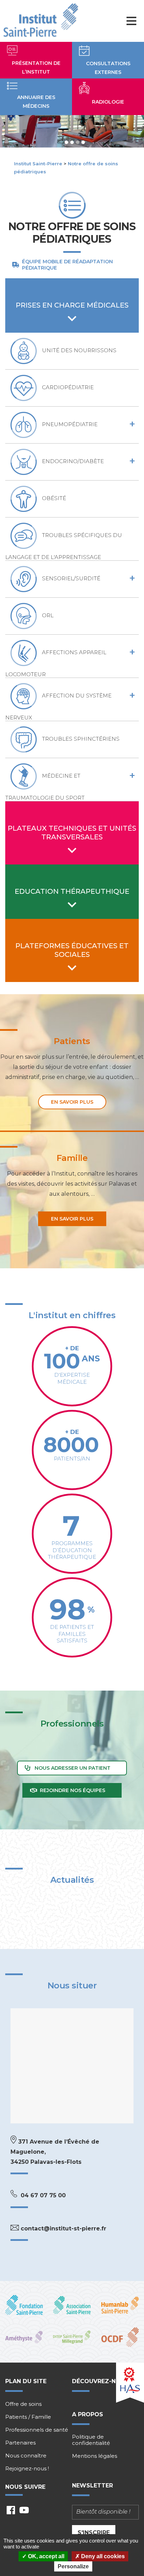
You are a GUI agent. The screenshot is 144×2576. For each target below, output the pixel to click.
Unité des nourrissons (79, 351)
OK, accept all (45, 2556)
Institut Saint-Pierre (38, 164)
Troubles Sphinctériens (81, 739)
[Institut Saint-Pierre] (41, 21)
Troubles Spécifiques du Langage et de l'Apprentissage (64, 546)
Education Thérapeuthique (72, 891)
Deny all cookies (102, 2556)
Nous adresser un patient (73, 1768)
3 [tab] (78, 142)
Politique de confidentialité (91, 2440)
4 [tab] (83, 142)
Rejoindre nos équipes (73, 1790)
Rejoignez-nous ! (27, 2469)
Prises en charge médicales (72, 305)
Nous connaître (26, 2456)
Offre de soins (23, 2404)
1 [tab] (66, 142)
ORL (48, 616)
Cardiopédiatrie (68, 388)
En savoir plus (72, 1102)
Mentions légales (95, 2456)
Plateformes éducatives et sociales (72, 950)
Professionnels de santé (37, 2430)
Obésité (54, 498)
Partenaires (20, 2443)
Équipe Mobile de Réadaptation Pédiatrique (67, 265)
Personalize (73, 2566)
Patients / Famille (28, 2417)
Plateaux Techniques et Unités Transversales (72, 833)
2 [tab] (72, 142)
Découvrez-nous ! (102, 2381)
